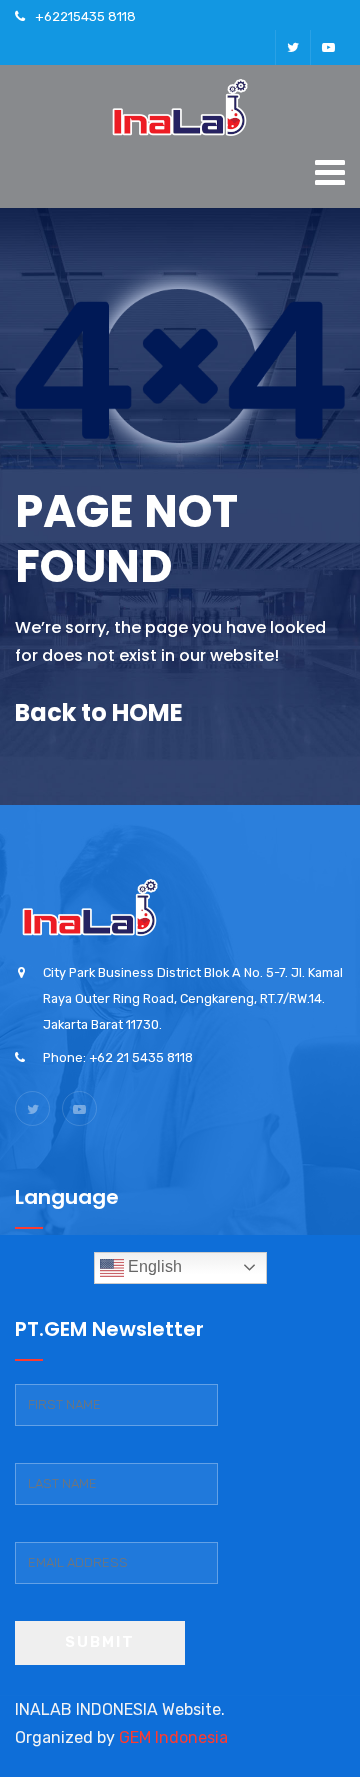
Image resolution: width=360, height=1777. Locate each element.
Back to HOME (99, 712)
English (153, 1266)
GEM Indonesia (173, 1737)
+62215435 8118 (85, 16)
